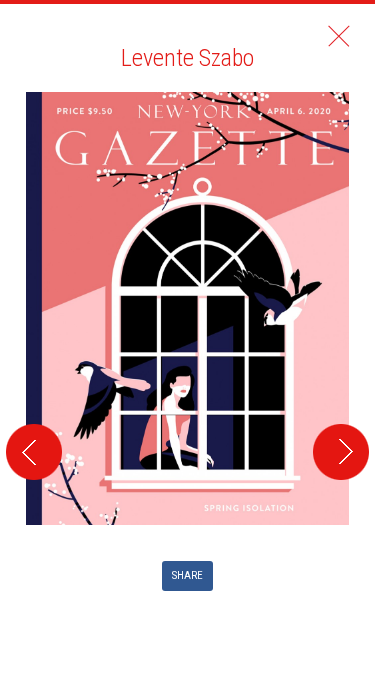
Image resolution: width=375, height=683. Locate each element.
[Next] (344, 275)
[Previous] (31, 275)
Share (187, 575)
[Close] (339, 36)
